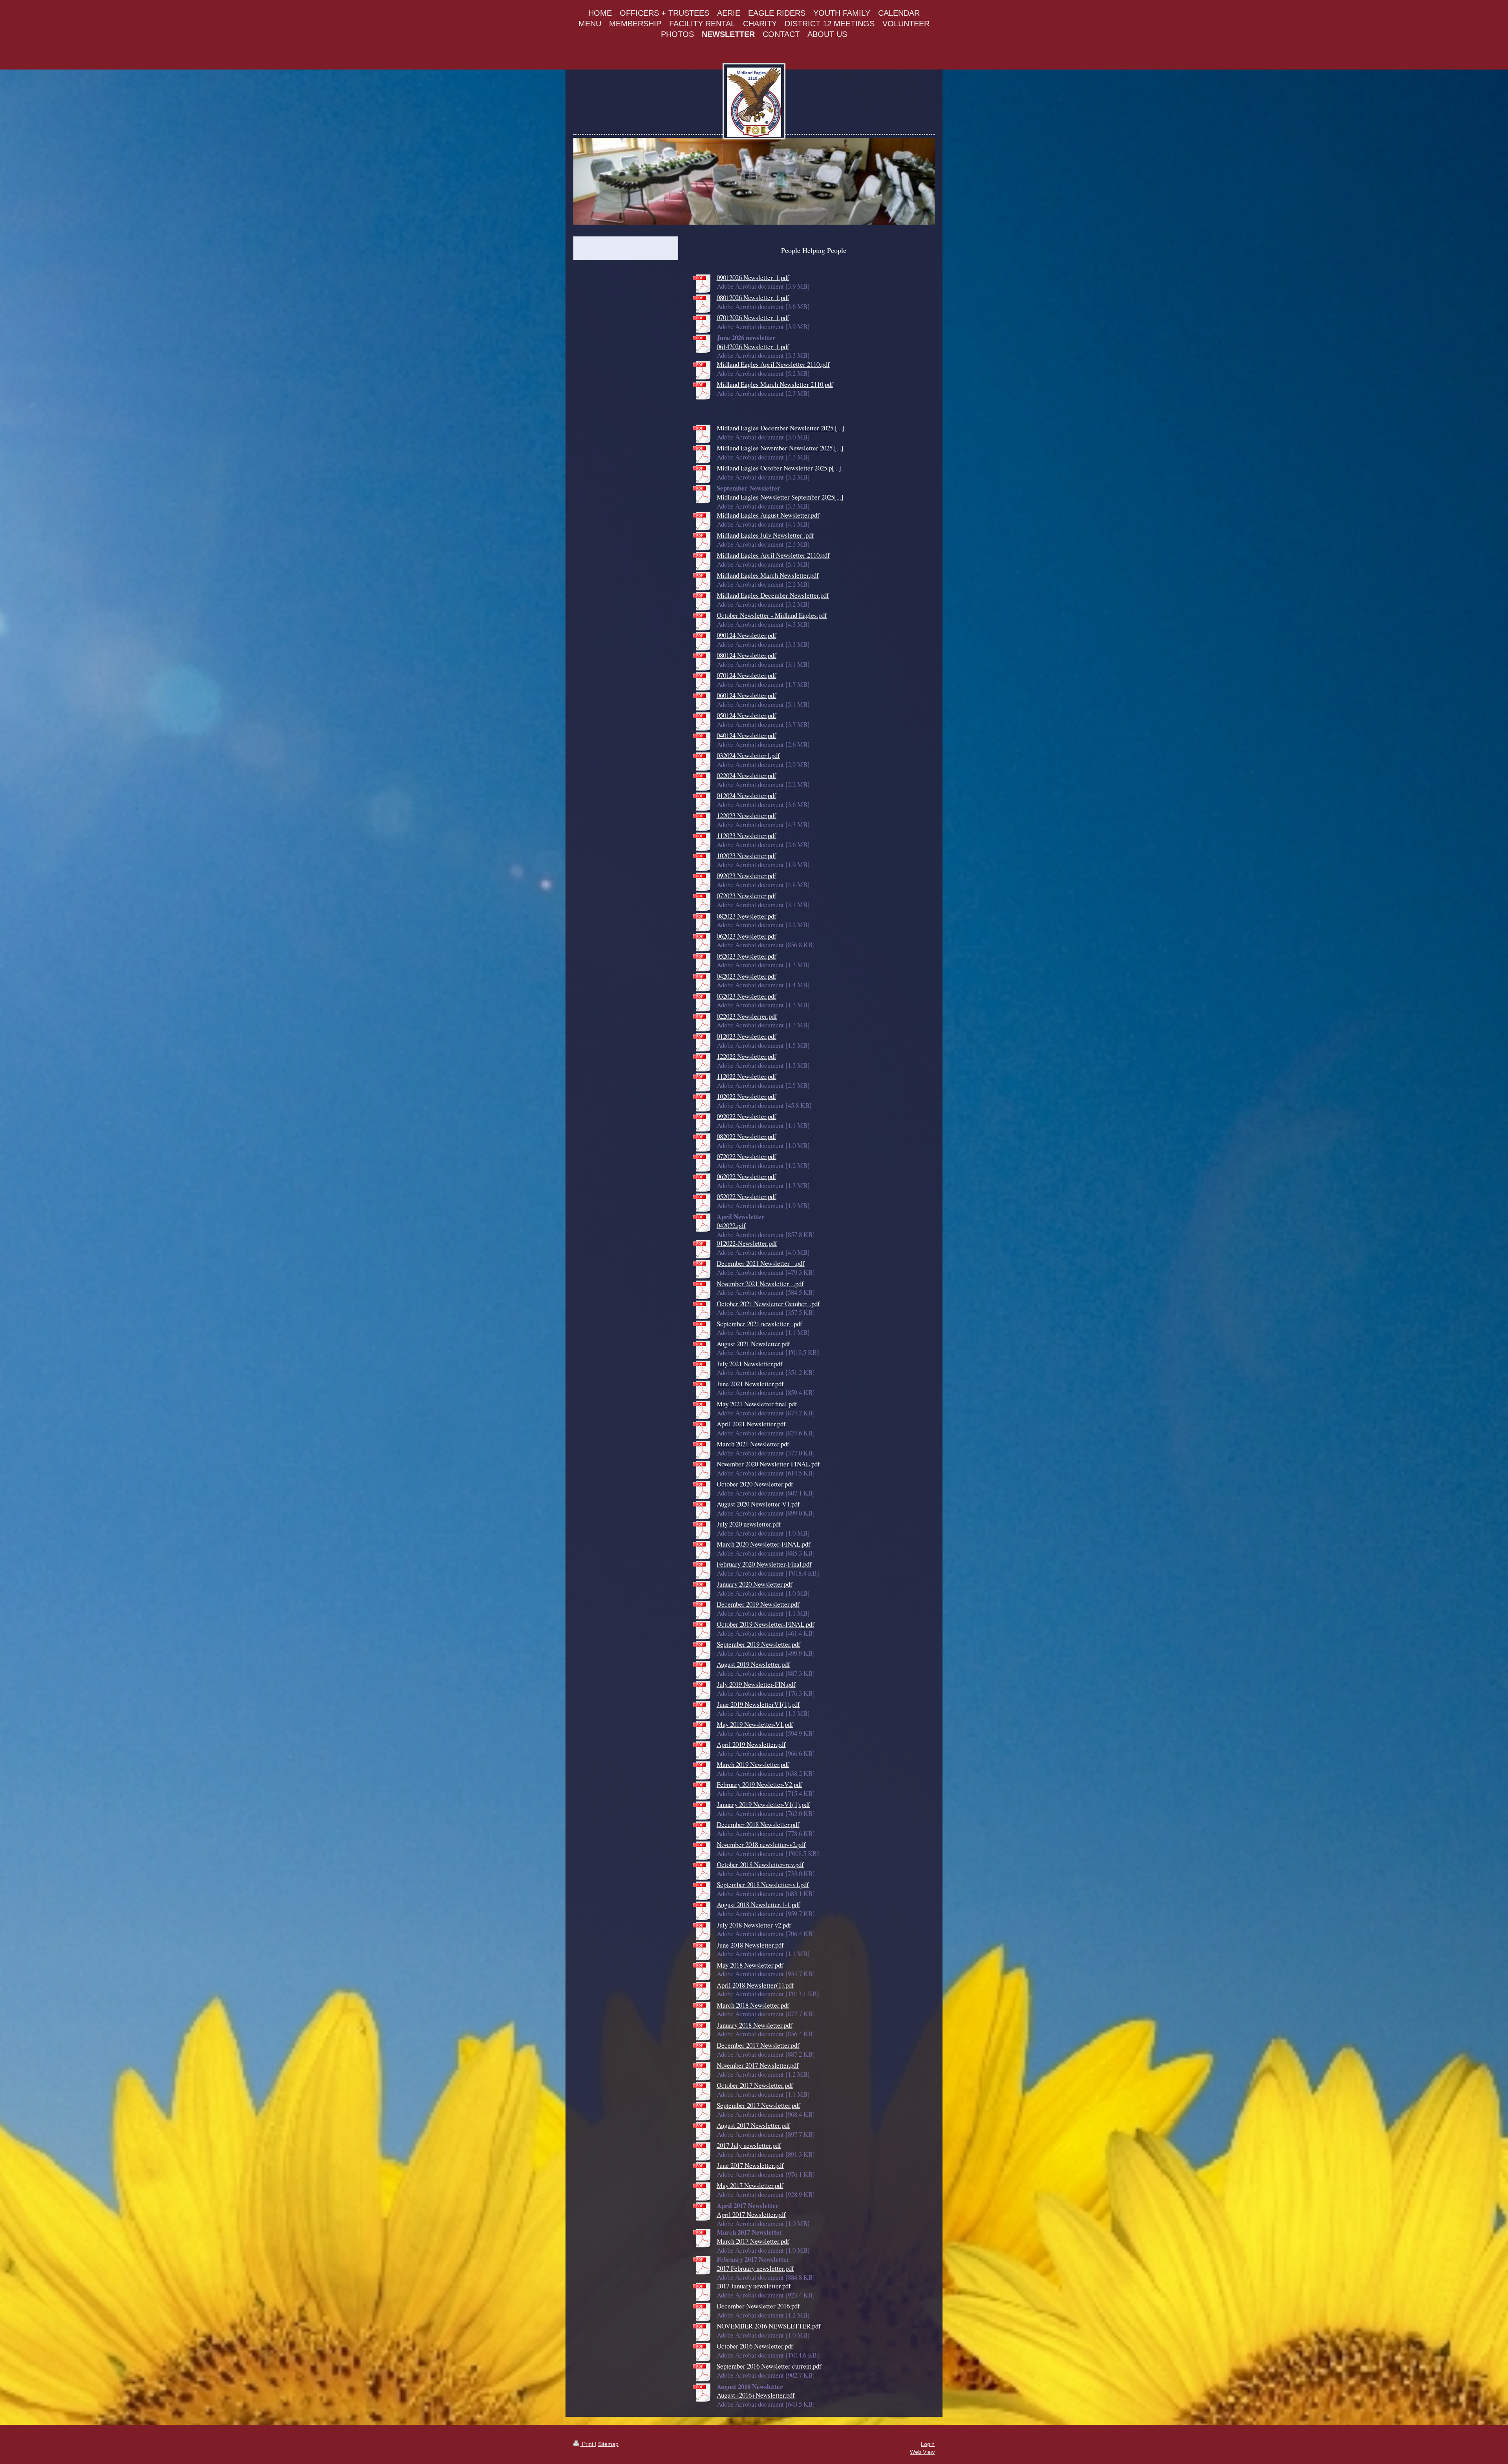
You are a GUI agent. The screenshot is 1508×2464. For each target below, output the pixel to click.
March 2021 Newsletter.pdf (753, 1444)
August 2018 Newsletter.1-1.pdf (759, 1905)
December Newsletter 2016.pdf (758, 2306)
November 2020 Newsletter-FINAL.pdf (768, 1464)
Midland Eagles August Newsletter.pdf (768, 515)
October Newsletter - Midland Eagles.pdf (772, 615)
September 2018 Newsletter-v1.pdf (763, 1885)
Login (928, 2444)
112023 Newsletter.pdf (747, 836)
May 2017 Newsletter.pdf (750, 2185)
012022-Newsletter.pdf (747, 1243)
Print (588, 2444)
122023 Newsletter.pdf (747, 816)
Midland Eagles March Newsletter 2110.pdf (775, 384)
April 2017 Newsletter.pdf (751, 2214)
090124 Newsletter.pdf (747, 635)
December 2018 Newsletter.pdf (758, 1824)
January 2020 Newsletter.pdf (755, 1584)
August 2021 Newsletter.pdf (753, 1344)
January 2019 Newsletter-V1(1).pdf (763, 1804)
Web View (922, 2452)
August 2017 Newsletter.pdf (753, 2125)
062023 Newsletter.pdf (747, 936)
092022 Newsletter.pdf (747, 1116)
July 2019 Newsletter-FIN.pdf (756, 1684)
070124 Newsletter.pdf (747, 675)
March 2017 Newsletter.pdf (753, 2241)
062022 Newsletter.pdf (747, 1176)
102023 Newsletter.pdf (747, 856)
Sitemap (608, 2444)
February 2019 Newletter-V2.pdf (759, 1784)
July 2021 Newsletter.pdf (750, 1364)
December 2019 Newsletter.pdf (758, 1604)
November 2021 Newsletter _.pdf (760, 1284)
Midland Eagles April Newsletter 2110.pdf (773, 364)
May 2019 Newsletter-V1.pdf (755, 1724)
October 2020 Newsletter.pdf (755, 1484)
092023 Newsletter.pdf (747, 876)
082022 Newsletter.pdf (747, 1136)
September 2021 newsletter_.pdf (759, 1324)
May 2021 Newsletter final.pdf (757, 1404)
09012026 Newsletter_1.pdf (753, 277)
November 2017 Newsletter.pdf (758, 2065)
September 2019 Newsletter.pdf (759, 1644)
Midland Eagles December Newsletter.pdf (773, 595)
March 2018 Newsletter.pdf (753, 2005)
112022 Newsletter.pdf (747, 1076)
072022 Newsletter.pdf (747, 1156)
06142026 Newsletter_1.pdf (753, 347)
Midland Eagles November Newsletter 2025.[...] (780, 448)
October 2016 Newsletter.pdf (755, 2346)
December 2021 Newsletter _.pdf (761, 1263)
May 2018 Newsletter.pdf (750, 1965)
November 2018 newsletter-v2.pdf (761, 1844)
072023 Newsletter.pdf (747, 896)
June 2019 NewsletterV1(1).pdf (758, 1704)
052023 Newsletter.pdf (747, 956)
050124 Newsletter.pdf (747, 715)
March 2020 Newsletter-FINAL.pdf (764, 1544)
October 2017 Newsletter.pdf (755, 2085)
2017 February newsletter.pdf (755, 2268)
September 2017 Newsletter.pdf (759, 2105)
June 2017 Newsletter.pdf (750, 2165)
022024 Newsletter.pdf (747, 775)
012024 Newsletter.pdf (747, 795)
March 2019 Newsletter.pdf (753, 1764)
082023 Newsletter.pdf (747, 916)
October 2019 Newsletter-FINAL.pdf (766, 1624)
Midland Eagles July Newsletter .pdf (765, 535)
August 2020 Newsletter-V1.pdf (758, 1504)
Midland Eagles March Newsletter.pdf (768, 575)
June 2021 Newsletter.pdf (750, 1384)
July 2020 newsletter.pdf (749, 1524)
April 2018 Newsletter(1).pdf (755, 1985)
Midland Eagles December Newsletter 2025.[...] (781, 428)
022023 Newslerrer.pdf (747, 1016)
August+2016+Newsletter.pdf (756, 2395)
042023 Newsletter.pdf (747, 976)
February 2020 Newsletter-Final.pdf (764, 1564)
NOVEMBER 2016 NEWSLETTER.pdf (769, 2326)
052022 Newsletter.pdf (747, 1196)
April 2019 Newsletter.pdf (751, 1744)
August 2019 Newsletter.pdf (753, 1664)
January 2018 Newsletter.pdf (755, 2025)
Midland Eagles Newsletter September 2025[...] (780, 497)
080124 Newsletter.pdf (747, 655)
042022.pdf (731, 1226)
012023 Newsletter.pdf (747, 1036)
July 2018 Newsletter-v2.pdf (754, 1925)
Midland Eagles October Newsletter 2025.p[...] (779, 468)
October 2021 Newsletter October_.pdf (768, 1304)
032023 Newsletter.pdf (747, 996)
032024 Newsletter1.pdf (748, 755)
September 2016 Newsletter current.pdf (769, 2366)
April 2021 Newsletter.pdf (751, 1424)
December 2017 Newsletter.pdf (758, 2045)
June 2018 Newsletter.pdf (750, 1945)
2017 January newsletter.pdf (754, 2286)
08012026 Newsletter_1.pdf (753, 297)
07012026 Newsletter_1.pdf (753, 318)
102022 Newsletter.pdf (747, 1096)
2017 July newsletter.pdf (749, 2145)
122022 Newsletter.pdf (747, 1056)
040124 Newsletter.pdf (747, 735)
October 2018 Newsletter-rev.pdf (760, 1864)
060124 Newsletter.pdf (747, 695)
